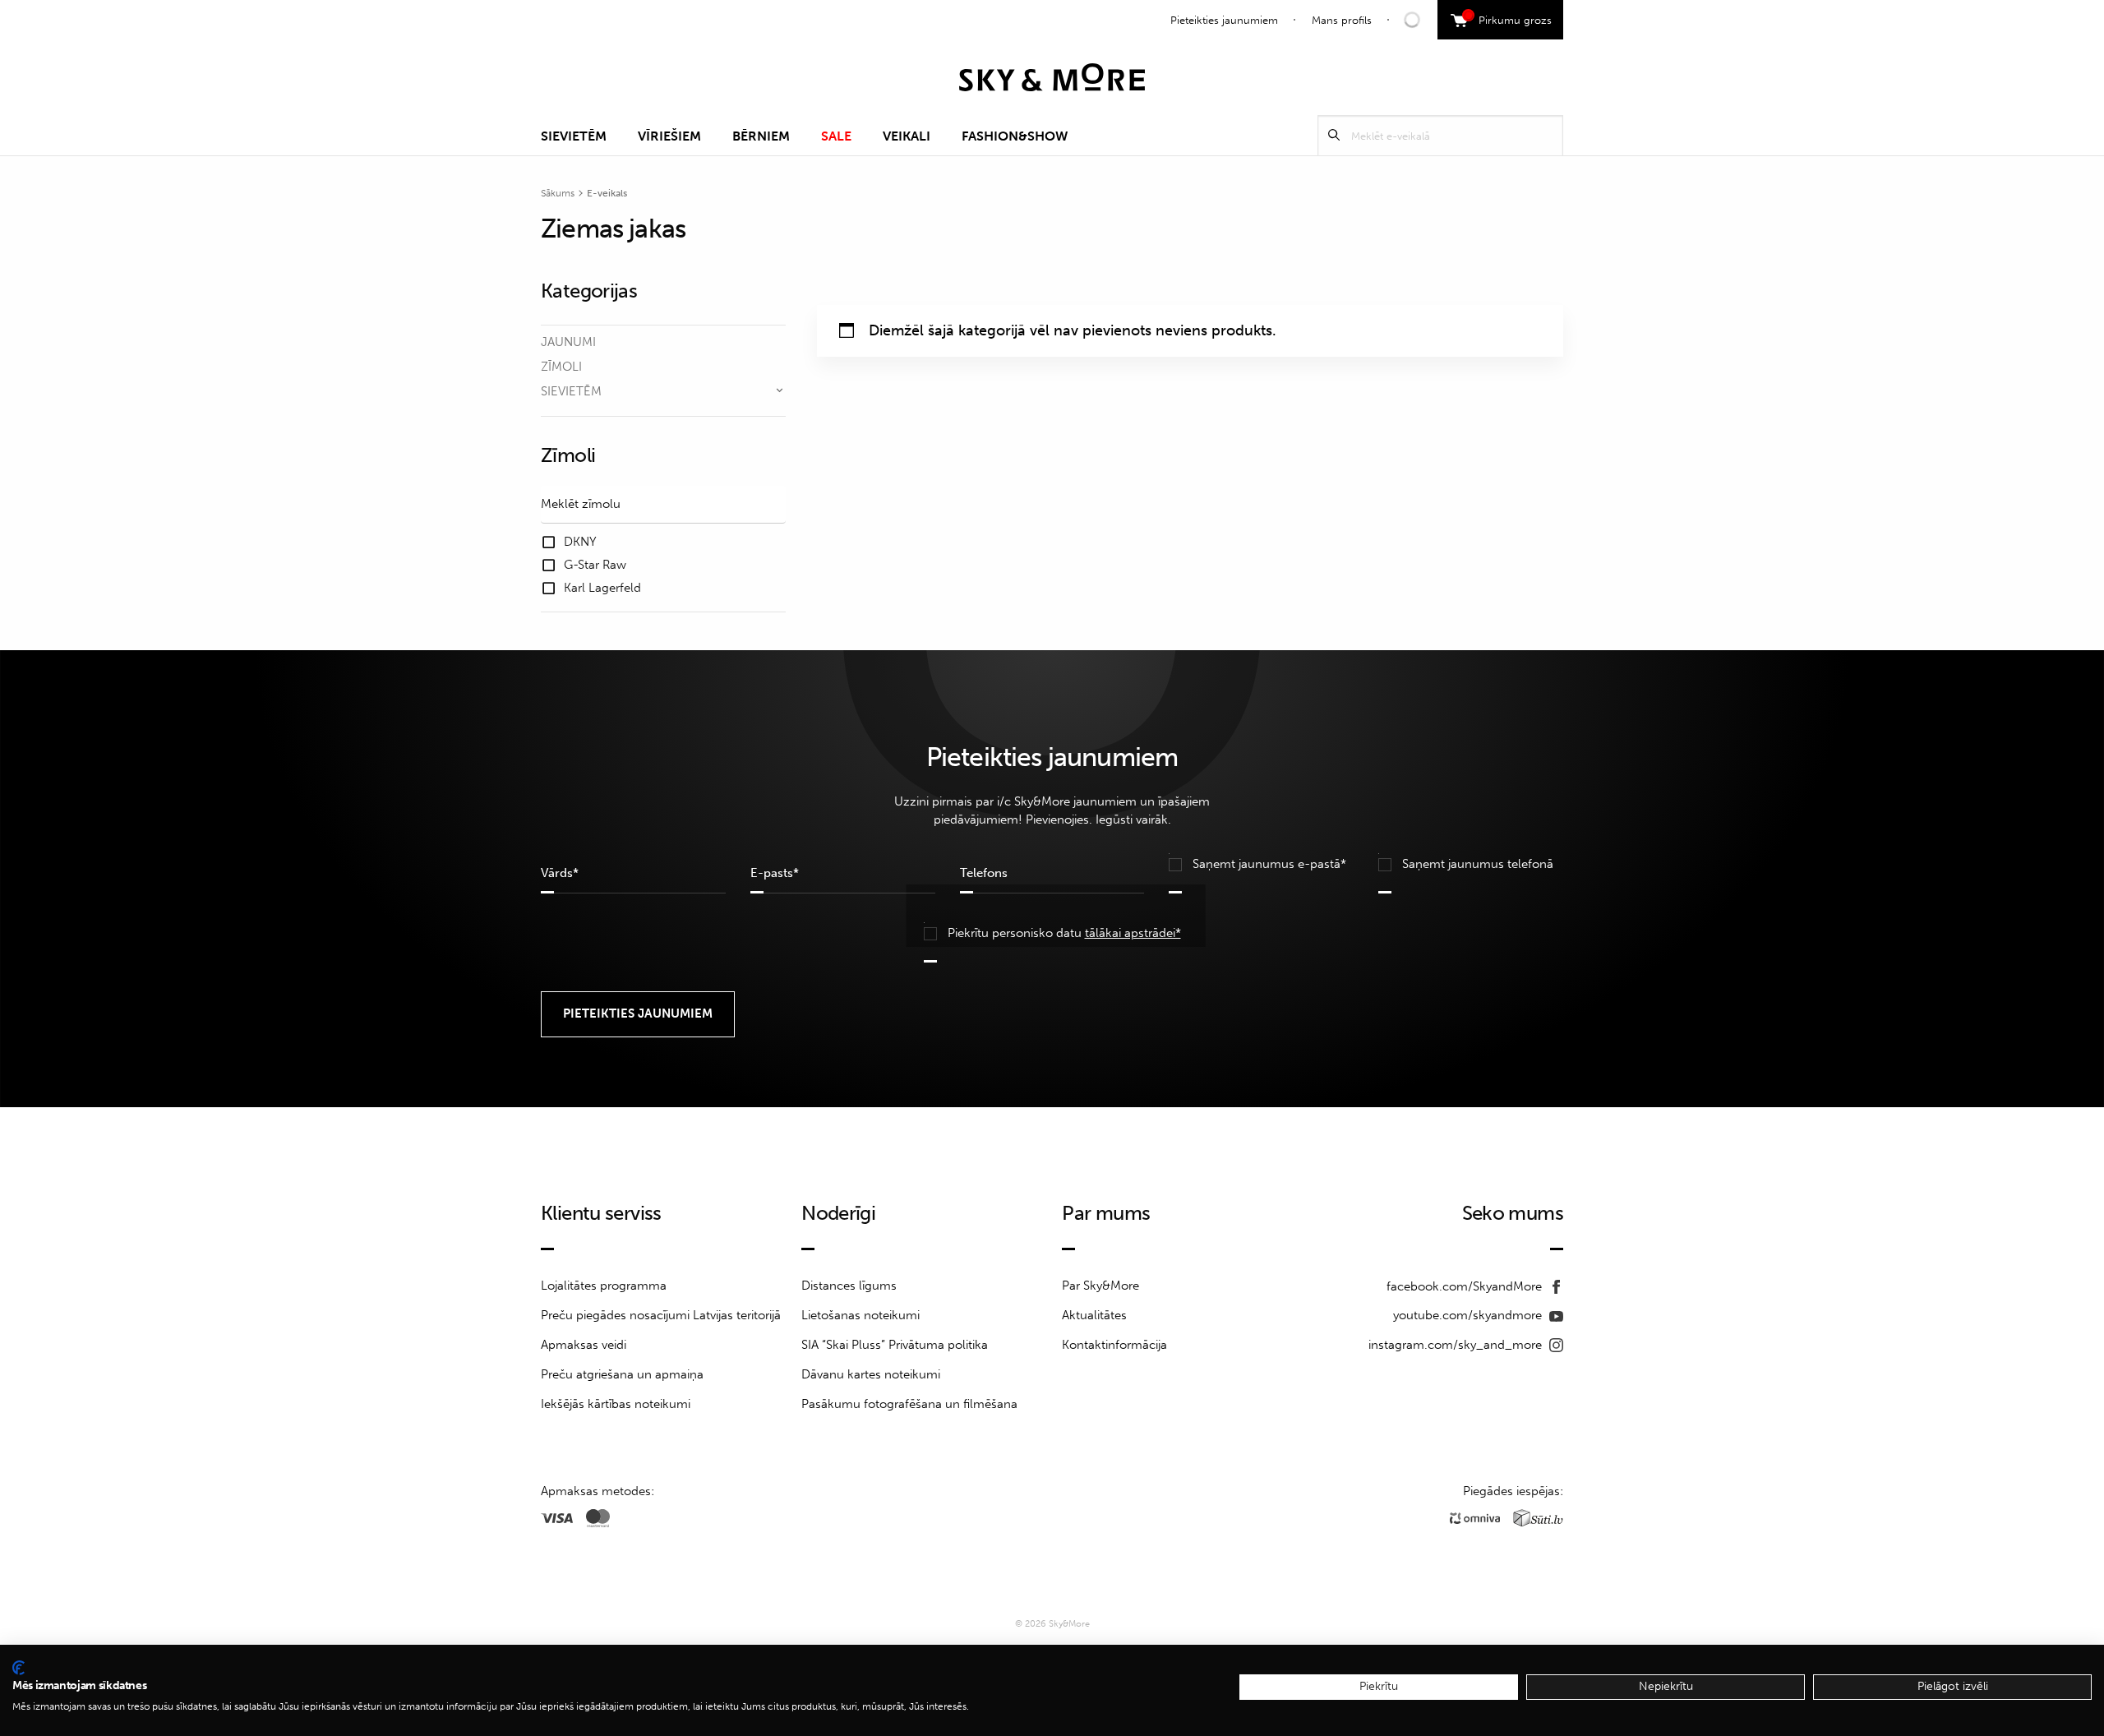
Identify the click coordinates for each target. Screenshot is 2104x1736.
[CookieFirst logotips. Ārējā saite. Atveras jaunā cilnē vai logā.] (18, 1668)
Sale (836, 136)
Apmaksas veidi (584, 1345)
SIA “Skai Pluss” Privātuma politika (895, 1345)
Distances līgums (849, 1286)
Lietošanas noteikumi (861, 1315)
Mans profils (1342, 20)
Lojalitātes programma (604, 1286)
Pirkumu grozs (1509, 18)
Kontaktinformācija (1114, 1345)
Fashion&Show (1015, 136)
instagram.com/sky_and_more (1457, 1345)
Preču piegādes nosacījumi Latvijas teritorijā (661, 1315)
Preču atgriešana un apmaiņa (622, 1374)
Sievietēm (574, 136)
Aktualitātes (1094, 1315)
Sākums (558, 193)
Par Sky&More (1100, 1286)
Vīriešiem (669, 136)
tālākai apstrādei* (1133, 933)
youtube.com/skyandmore (1469, 1315)
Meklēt (1334, 135)
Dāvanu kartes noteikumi (871, 1374)
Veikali (907, 136)
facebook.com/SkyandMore (1466, 1286)
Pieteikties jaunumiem (1224, 20)
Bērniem (761, 136)
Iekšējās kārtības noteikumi (616, 1404)
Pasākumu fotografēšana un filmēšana (909, 1404)
